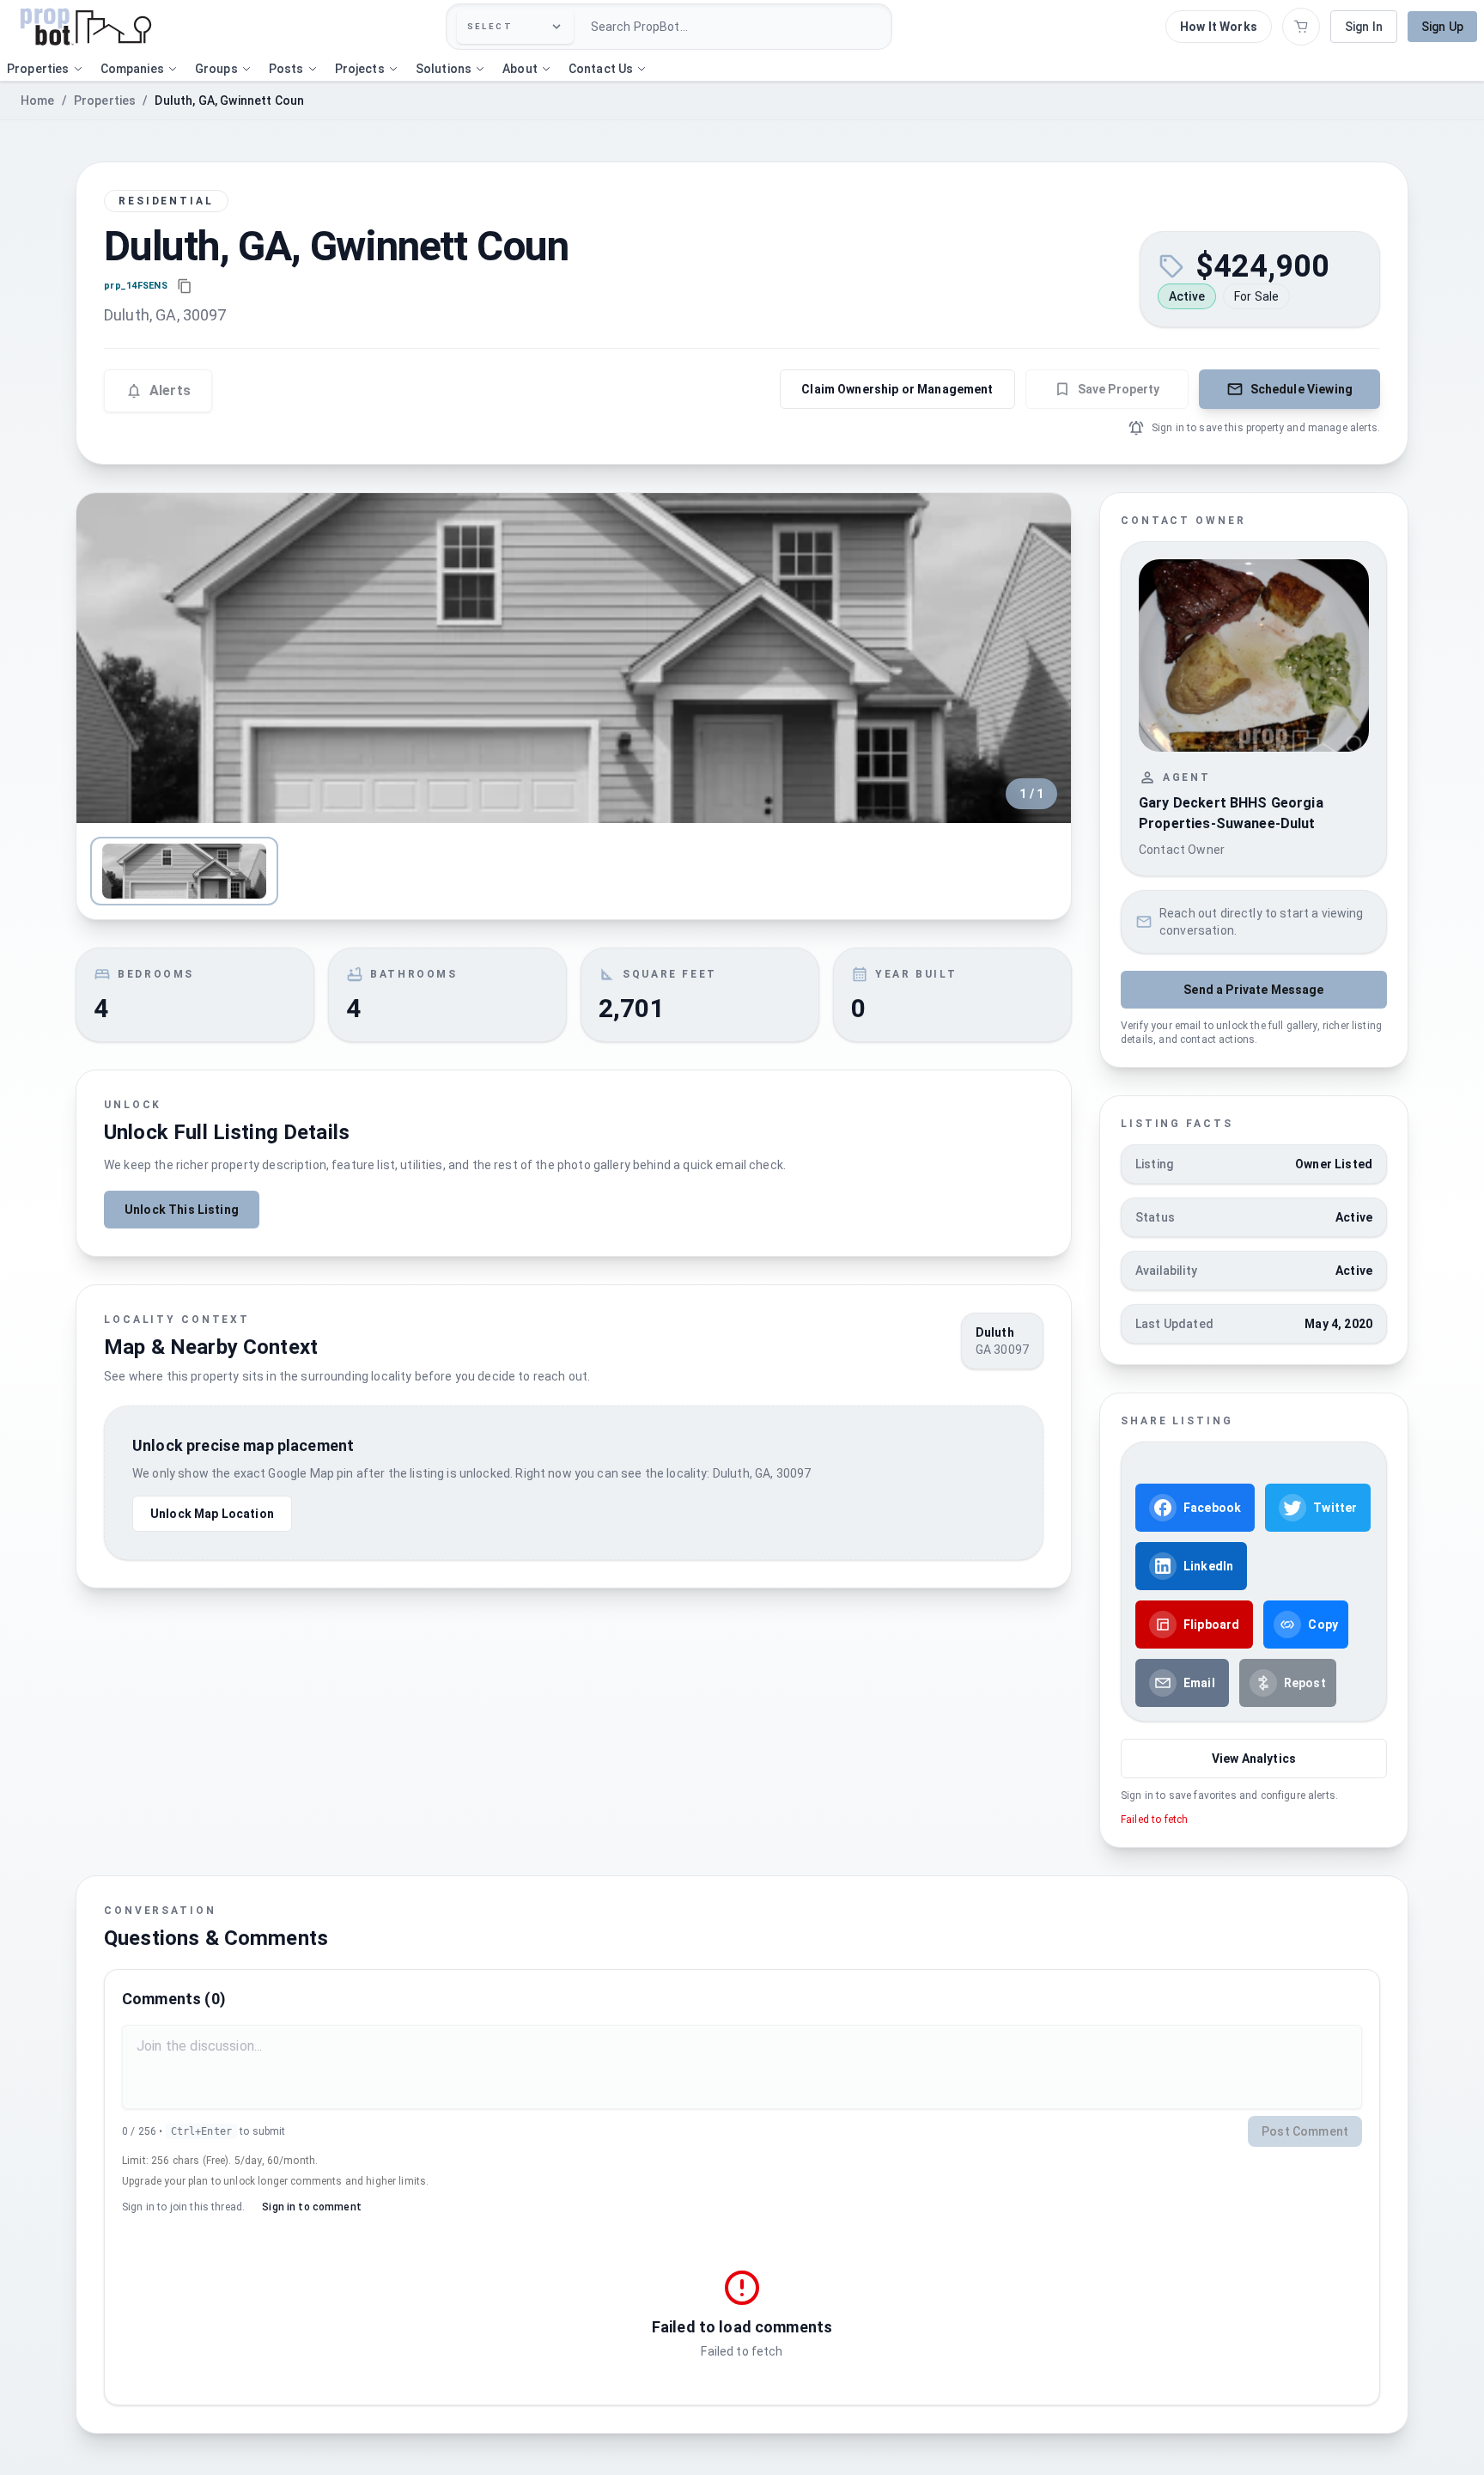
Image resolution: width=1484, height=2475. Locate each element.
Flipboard (1211, 1625)
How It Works (1219, 27)
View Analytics (1254, 1759)
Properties (105, 101)
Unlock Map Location (212, 1514)
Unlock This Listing (182, 1210)
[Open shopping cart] (1301, 27)
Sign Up (1442, 27)
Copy (1323, 1625)
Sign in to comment (312, 2207)
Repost (1305, 1683)
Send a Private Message (1253, 990)
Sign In (1364, 27)
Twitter (1335, 1508)
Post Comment (1305, 2131)
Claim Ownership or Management (897, 389)
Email (1199, 1683)
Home (38, 101)
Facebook (1212, 1508)
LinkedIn (1208, 1566)
